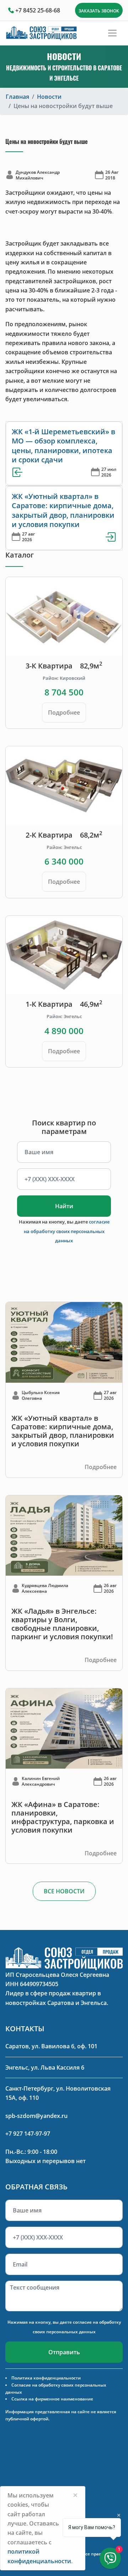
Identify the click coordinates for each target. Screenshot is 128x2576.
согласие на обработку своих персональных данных (67, 1231)
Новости (49, 97)
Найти (64, 1206)
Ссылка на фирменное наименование (52, 2399)
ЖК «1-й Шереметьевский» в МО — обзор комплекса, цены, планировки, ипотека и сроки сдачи (63, 446)
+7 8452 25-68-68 (38, 10)
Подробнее (64, 712)
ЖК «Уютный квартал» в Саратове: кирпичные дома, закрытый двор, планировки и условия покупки (63, 510)
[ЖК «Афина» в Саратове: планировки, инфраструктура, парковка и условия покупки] (64, 1728)
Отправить (64, 2352)
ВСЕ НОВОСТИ (64, 1891)
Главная (17, 97)
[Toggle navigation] (112, 33)
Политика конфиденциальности (46, 2378)
